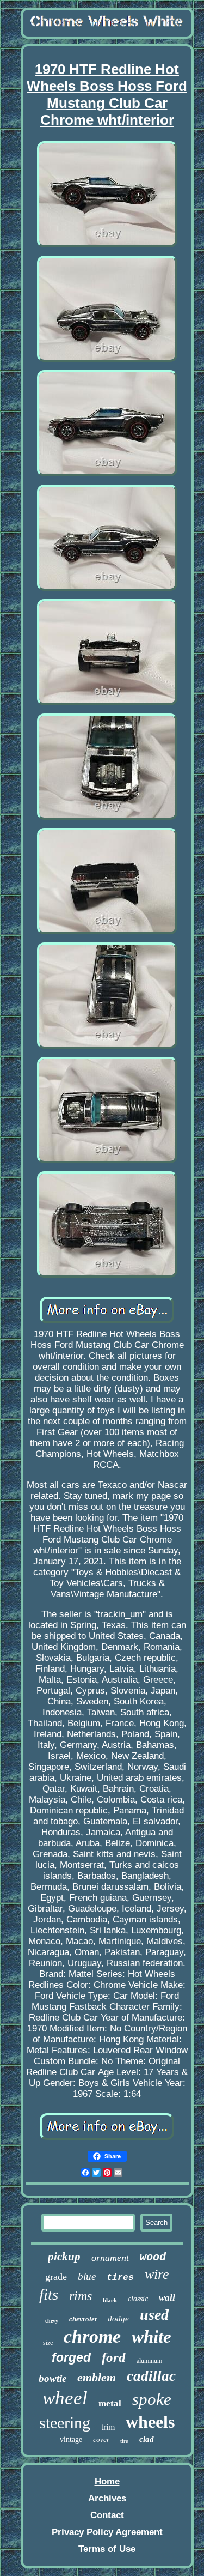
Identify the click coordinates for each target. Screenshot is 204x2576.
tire (124, 2441)
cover (101, 2439)
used (154, 2315)
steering (65, 2423)
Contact (107, 2515)
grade (56, 2277)
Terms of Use (107, 2549)
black (110, 2300)
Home (107, 2481)
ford (114, 2357)
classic (138, 2299)
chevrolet (83, 2319)
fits (49, 2294)
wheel (65, 2398)
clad (147, 2439)
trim (108, 2427)
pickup (64, 2257)
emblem (97, 2377)
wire (157, 2274)
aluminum (149, 2361)
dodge (118, 2319)
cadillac (151, 2376)
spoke (152, 2399)
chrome (92, 2336)
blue (87, 2276)
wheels (150, 2422)
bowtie (52, 2378)
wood (153, 2257)
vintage (71, 2439)
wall (167, 2298)
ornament (110, 2258)
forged (71, 2357)
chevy (52, 2321)
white (152, 2337)
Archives (107, 2498)
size (48, 2343)
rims (81, 2296)
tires (120, 2278)
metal (110, 2403)
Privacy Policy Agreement (107, 2532)
